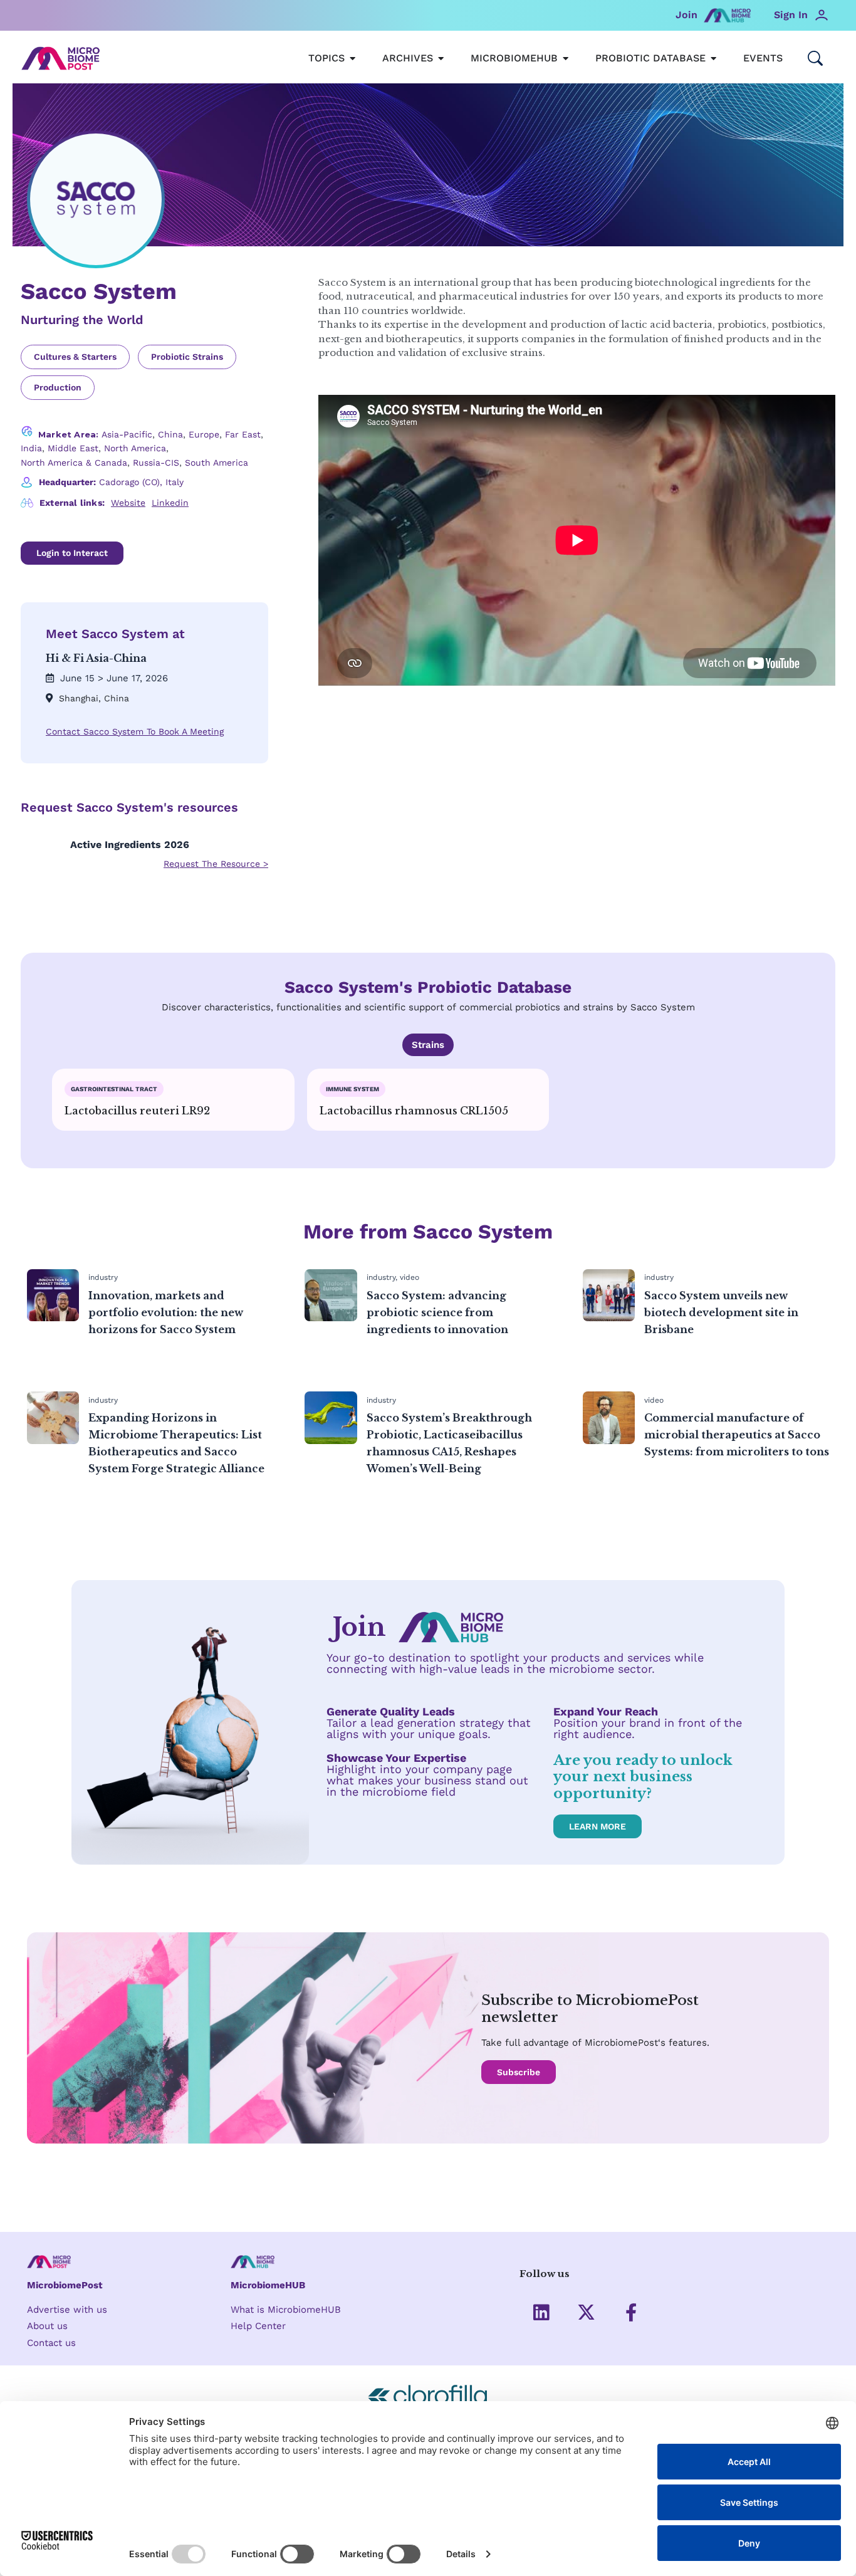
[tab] (428, 1045)
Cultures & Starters (75, 357)
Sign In (791, 15)
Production (58, 387)
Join (686, 15)
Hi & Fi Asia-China (96, 658)
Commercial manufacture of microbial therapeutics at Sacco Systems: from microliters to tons (737, 1435)
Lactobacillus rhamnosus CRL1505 (414, 1111)
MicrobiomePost (65, 2285)
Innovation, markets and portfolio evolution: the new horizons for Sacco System (166, 1312)
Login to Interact (72, 553)
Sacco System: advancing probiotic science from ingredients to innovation (437, 1312)
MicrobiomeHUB (268, 2285)
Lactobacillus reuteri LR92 (137, 1111)
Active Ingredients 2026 (130, 845)
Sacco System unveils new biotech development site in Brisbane (721, 1312)
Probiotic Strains (187, 357)
